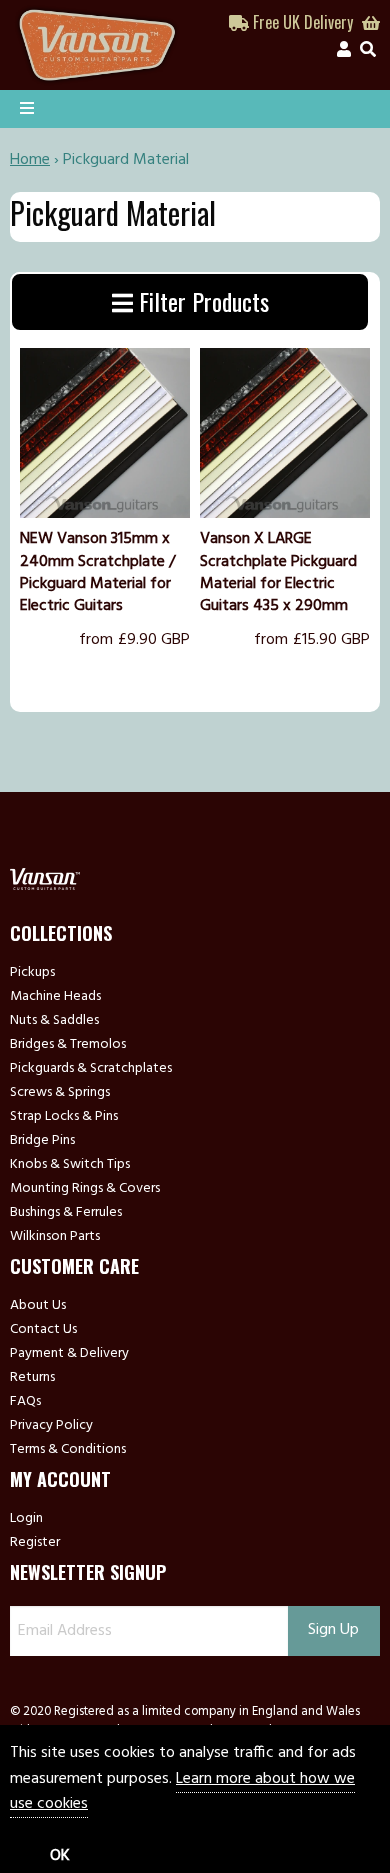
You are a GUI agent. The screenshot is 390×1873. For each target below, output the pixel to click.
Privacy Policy (51, 1426)
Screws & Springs (60, 1093)
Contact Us (43, 1330)
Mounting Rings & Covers (85, 1189)
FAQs (25, 1402)
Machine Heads (55, 997)
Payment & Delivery (69, 1354)
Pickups (32, 973)
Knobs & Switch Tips (70, 1165)
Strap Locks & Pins (64, 1117)
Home (30, 160)
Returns (32, 1378)
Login (26, 1519)
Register (35, 1543)
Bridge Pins (42, 1141)
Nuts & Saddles (54, 1021)
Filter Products (201, 301)
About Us (38, 1306)
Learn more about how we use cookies (182, 1792)
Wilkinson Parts (55, 1237)
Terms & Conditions (68, 1450)
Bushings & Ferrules (66, 1213)
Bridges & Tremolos (68, 1045)
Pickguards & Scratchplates (91, 1069)
